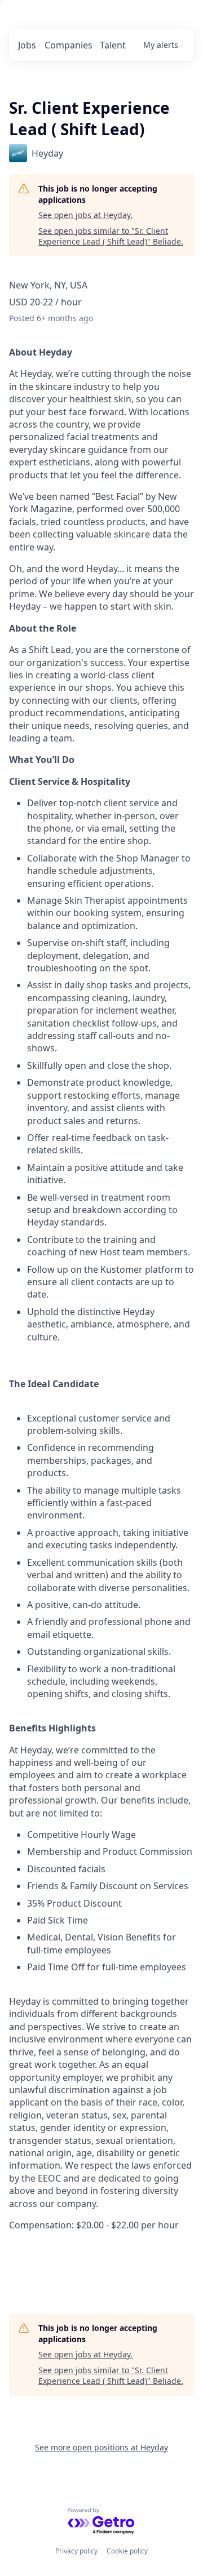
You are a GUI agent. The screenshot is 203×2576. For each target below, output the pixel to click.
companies (69, 45)
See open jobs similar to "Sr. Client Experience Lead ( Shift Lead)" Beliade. (111, 236)
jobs (27, 45)
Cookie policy (127, 2551)
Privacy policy (76, 2551)
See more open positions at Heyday (101, 2447)
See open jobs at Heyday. (85, 215)
